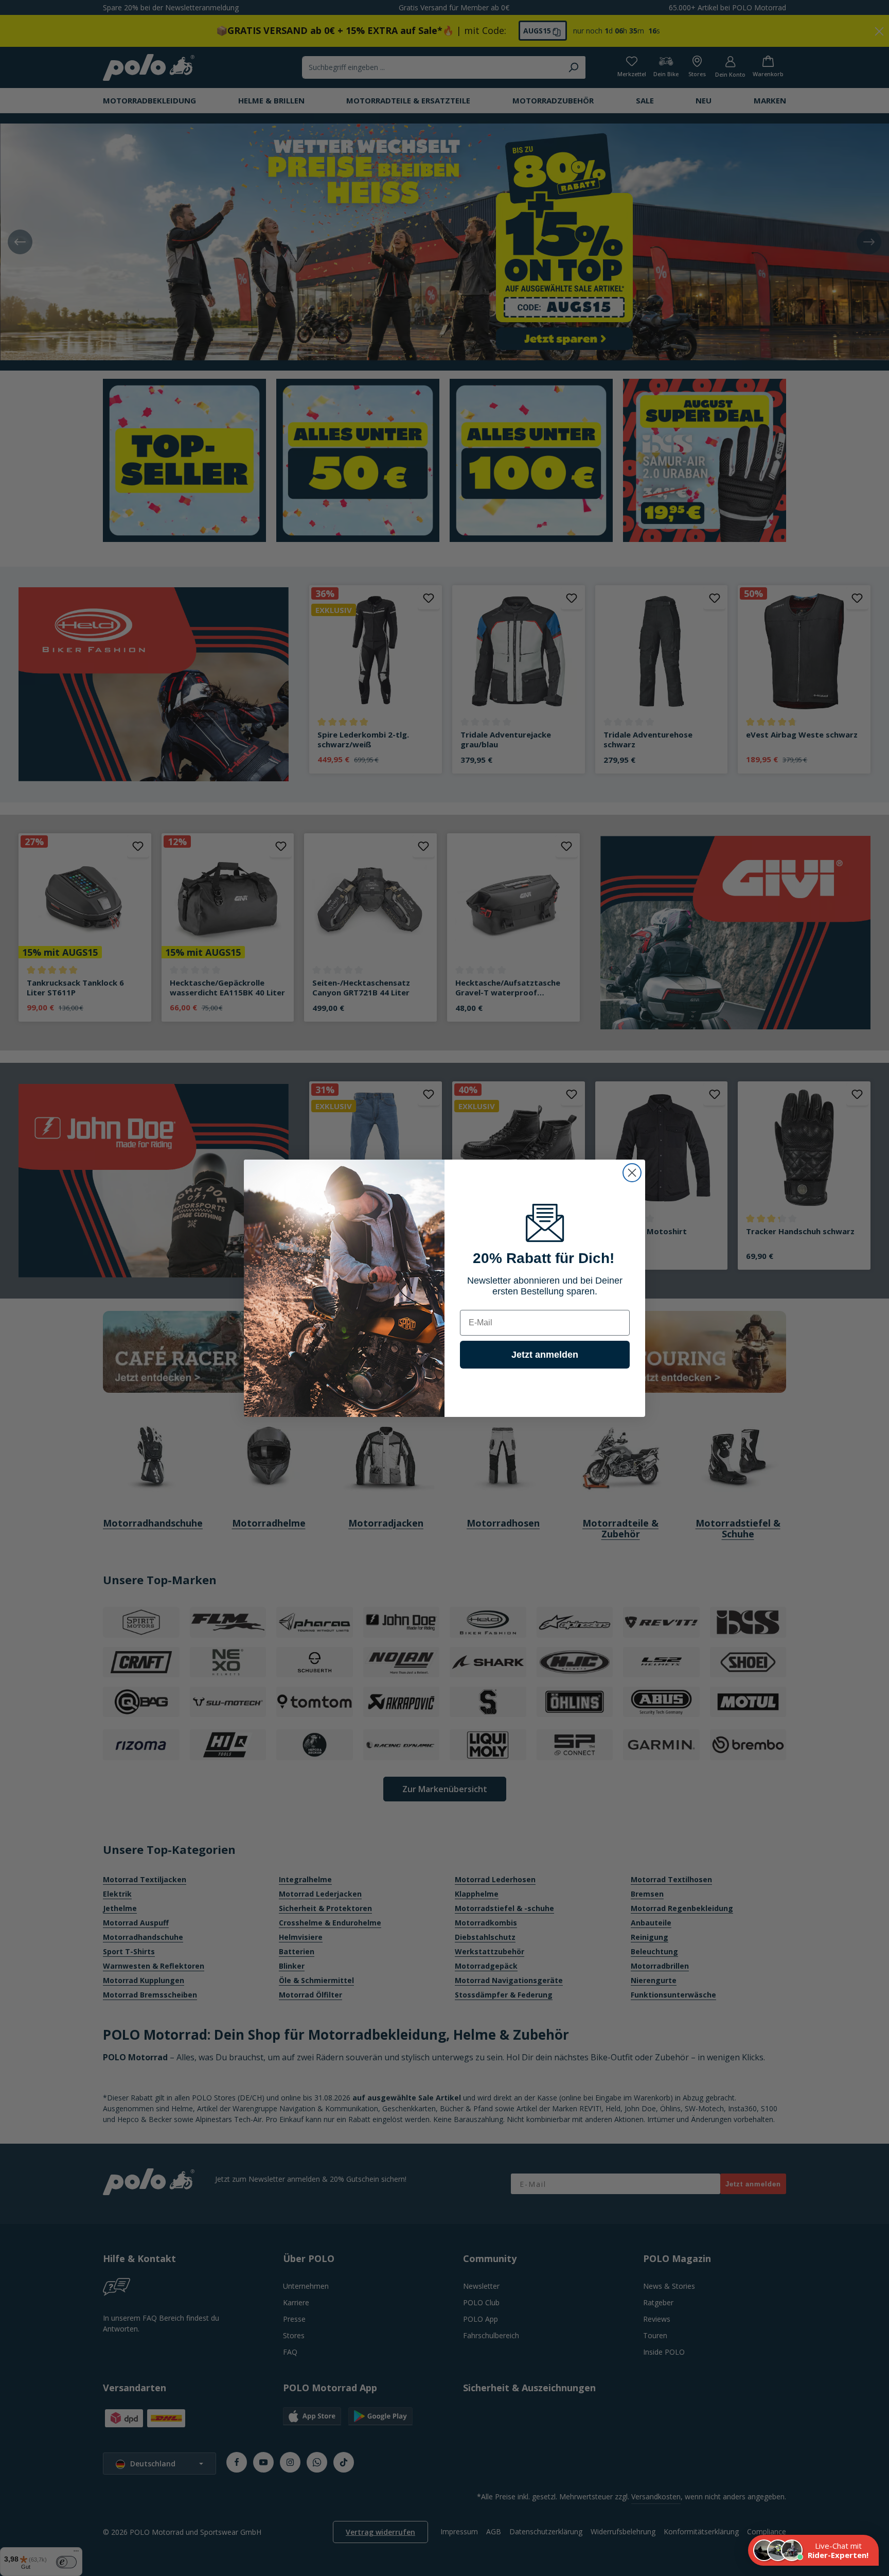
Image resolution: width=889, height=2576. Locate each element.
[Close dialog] (632, 1173)
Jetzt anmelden (545, 1355)
